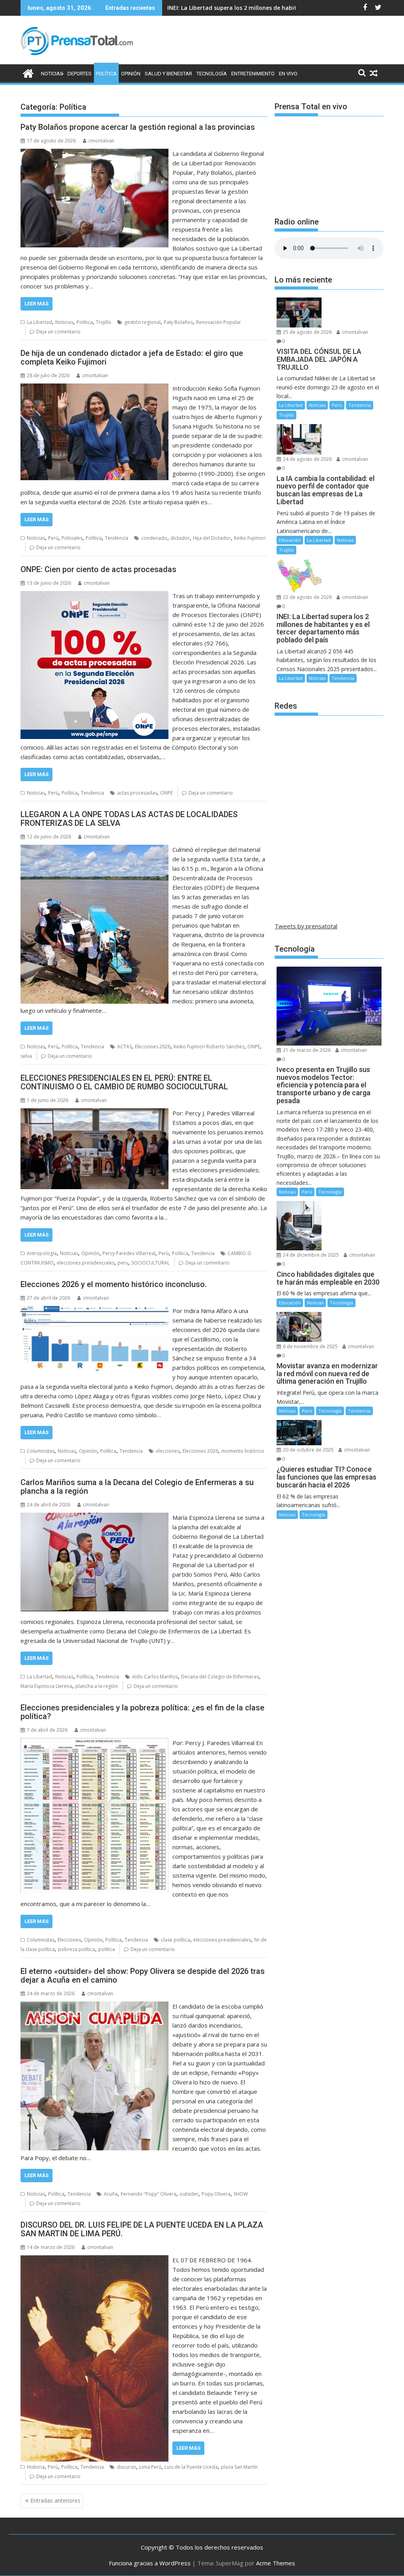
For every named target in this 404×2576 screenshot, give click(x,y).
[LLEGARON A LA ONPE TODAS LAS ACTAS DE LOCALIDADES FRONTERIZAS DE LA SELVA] (94, 849)
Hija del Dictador (212, 538)
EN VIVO (288, 74)
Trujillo (104, 322)
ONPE (166, 793)
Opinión (131, 74)
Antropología (42, 1253)
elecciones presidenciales (86, 1263)
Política (106, 74)
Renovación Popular (219, 322)
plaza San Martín (239, 2467)
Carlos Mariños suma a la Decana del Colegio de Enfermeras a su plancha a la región (137, 1487)
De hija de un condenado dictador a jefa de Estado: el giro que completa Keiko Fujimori (132, 357)
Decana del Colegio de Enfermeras (220, 1677)
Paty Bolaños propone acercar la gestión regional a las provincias (138, 127)
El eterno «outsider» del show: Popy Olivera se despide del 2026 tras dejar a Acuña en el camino (143, 1975)
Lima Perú (150, 2467)
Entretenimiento (253, 74)
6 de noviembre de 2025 (310, 1346)
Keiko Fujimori (250, 538)
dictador (180, 538)
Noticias (52, 74)
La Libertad (39, 322)
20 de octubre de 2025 (308, 1450)
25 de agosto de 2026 (307, 332)
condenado (154, 538)
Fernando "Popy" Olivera (149, 2194)
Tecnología (212, 74)
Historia (36, 2467)
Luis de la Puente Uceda (191, 2467)
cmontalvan (101, 141)
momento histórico (243, 1451)
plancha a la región (97, 1686)
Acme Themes (276, 2563)
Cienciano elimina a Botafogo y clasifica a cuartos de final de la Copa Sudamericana (284, 8)
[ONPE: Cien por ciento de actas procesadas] (94, 596)
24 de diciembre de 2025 (310, 1255)
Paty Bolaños (178, 322)
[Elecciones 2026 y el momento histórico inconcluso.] (94, 1311)
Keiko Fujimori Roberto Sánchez (209, 1047)
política (107, 1949)
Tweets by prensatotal (306, 926)
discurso (126, 2467)
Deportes (79, 74)
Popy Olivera (216, 2194)
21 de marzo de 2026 (306, 1050)
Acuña (111, 2194)
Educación (290, 540)
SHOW (241, 2194)
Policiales (72, 538)
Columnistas (41, 1451)
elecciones (168, 1451)
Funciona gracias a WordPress (150, 2563)
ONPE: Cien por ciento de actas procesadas (98, 569)
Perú (53, 538)
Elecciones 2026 (153, 1047)
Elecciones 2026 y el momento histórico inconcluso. (114, 1284)
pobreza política (77, 1949)
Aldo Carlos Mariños (155, 1677)
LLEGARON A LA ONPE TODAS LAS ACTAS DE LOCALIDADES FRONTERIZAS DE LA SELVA (129, 819)
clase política (176, 1940)
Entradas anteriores (55, 2500)
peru (123, 1263)
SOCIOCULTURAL (151, 1263)
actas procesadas (137, 793)
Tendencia (117, 538)
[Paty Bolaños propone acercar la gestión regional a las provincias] (94, 153)
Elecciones (69, 1940)
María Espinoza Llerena (46, 1686)
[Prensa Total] (28, 72)
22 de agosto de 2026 (307, 597)
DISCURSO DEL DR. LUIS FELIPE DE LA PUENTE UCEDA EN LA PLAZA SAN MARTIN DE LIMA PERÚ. (142, 2229)
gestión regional (142, 322)
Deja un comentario (58, 332)
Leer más (36, 304)
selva (26, 1056)
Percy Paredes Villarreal (129, 1253)
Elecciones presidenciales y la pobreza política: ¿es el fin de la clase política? (142, 1712)
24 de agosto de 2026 (307, 459)
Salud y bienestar (168, 74)
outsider (189, 2194)
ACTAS (124, 1047)
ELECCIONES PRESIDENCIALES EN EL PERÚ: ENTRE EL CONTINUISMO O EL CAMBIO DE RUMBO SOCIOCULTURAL (124, 1082)
